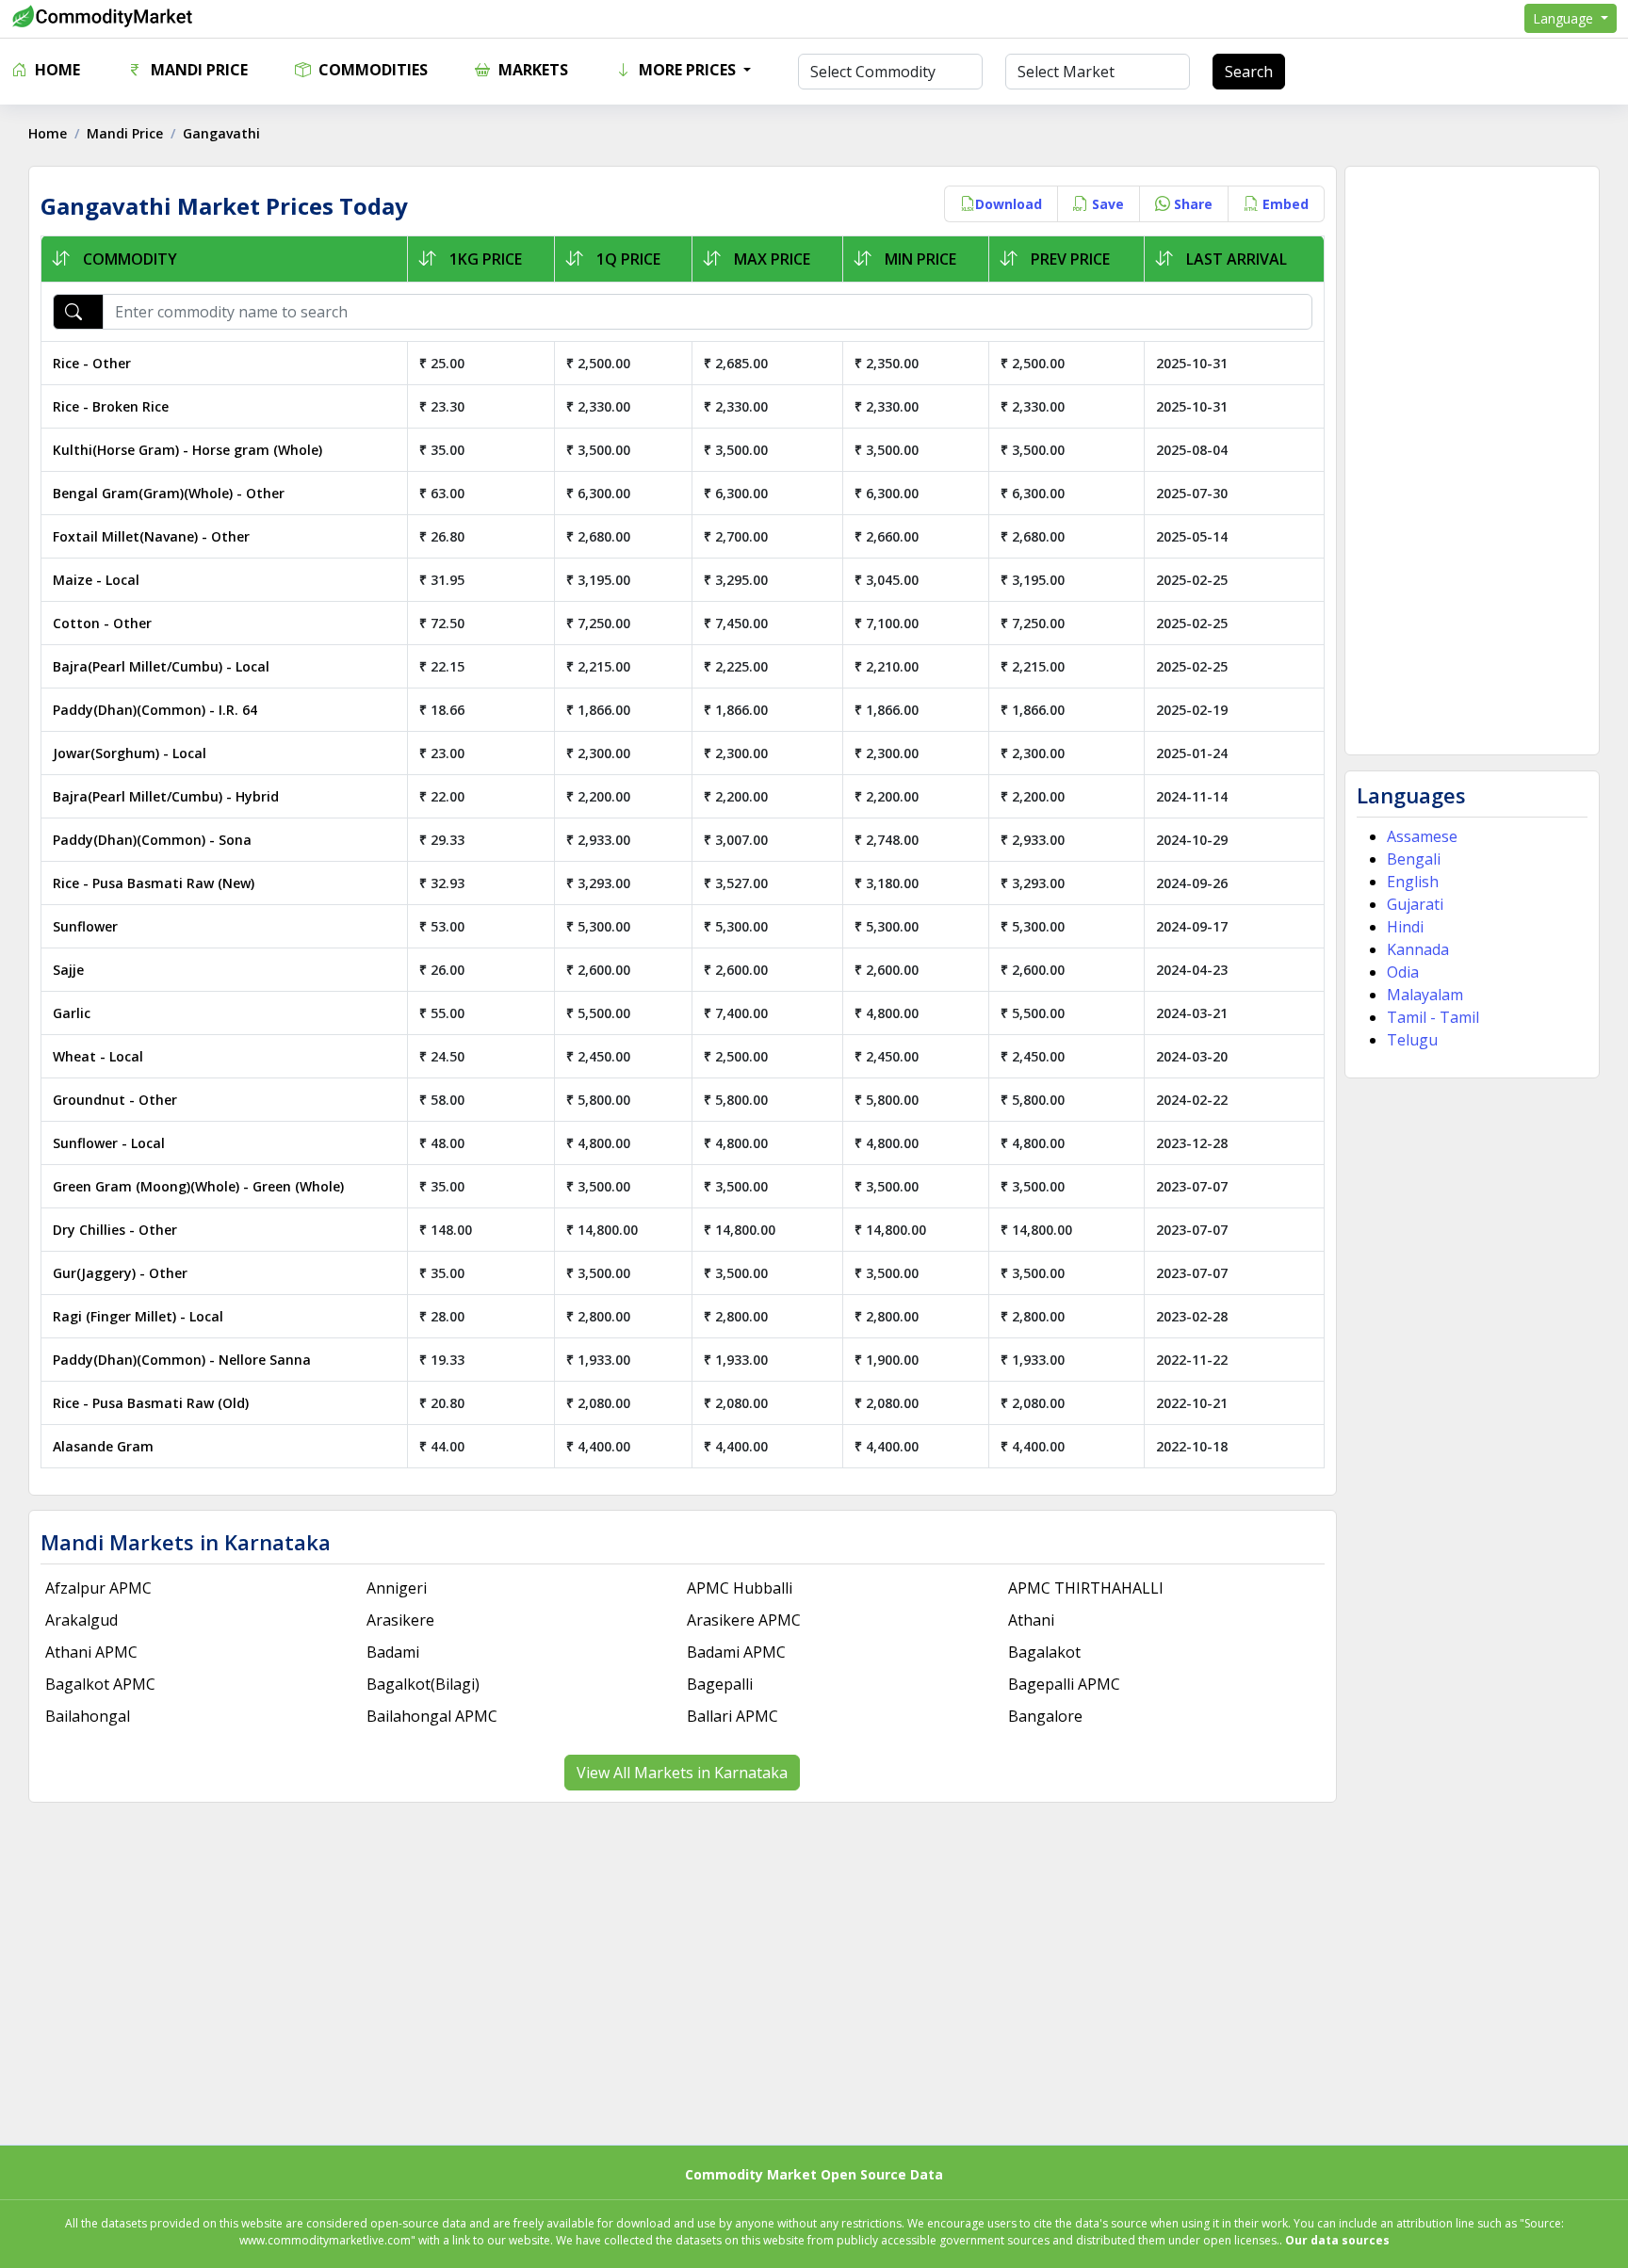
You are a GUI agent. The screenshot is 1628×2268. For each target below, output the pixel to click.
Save (1106, 204)
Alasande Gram (103, 1446)
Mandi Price (197, 70)
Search (1249, 72)
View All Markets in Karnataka (682, 1773)
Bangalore (1045, 1716)
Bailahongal (88, 1716)
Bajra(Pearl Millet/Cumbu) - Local (161, 666)
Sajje (68, 970)
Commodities (371, 70)
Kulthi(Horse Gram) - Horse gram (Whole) (187, 450)
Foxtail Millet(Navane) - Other (151, 536)
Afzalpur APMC (98, 1588)
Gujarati (1415, 904)
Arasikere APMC (744, 1620)
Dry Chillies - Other (115, 1230)
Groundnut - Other (115, 1100)
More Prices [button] (687, 70)
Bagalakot (1044, 1652)
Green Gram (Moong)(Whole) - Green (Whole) (198, 1186)
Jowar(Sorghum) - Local (130, 753)
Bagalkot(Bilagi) (423, 1684)
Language (1565, 18)
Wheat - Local (98, 1056)
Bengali (1414, 859)
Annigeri (397, 1588)
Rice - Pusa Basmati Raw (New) (154, 883)
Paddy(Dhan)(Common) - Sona (152, 840)
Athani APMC (91, 1652)
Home (56, 70)
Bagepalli (720, 1684)
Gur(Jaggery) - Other (120, 1273)
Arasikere (400, 1620)
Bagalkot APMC (100, 1684)
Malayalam (1425, 995)
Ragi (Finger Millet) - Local (138, 1316)
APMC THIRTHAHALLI (1086, 1588)
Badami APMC (736, 1652)
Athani (1031, 1620)
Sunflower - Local (109, 1143)
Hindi (1405, 927)
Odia (1403, 972)
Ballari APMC (733, 1716)
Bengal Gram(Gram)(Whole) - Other (169, 493)
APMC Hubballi (740, 1588)
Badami (393, 1652)
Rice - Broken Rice (111, 406)
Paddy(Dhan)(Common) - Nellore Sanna (182, 1360)
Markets (531, 70)
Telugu (1412, 1040)
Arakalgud (81, 1620)
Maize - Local (96, 580)
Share (1191, 204)
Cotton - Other (102, 623)
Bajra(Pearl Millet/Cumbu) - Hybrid (166, 796)
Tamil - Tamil (1433, 1017)
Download (1009, 204)
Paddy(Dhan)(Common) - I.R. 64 (155, 710)
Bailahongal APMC (432, 1716)
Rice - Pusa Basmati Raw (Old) (151, 1403)
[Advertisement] (1472, 461)
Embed (1284, 204)
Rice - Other (92, 363)
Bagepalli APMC (1064, 1684)
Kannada (1418, 949)
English (1413, 882)
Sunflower (85, 926)
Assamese (1422, 836)
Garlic (72, 1013)
